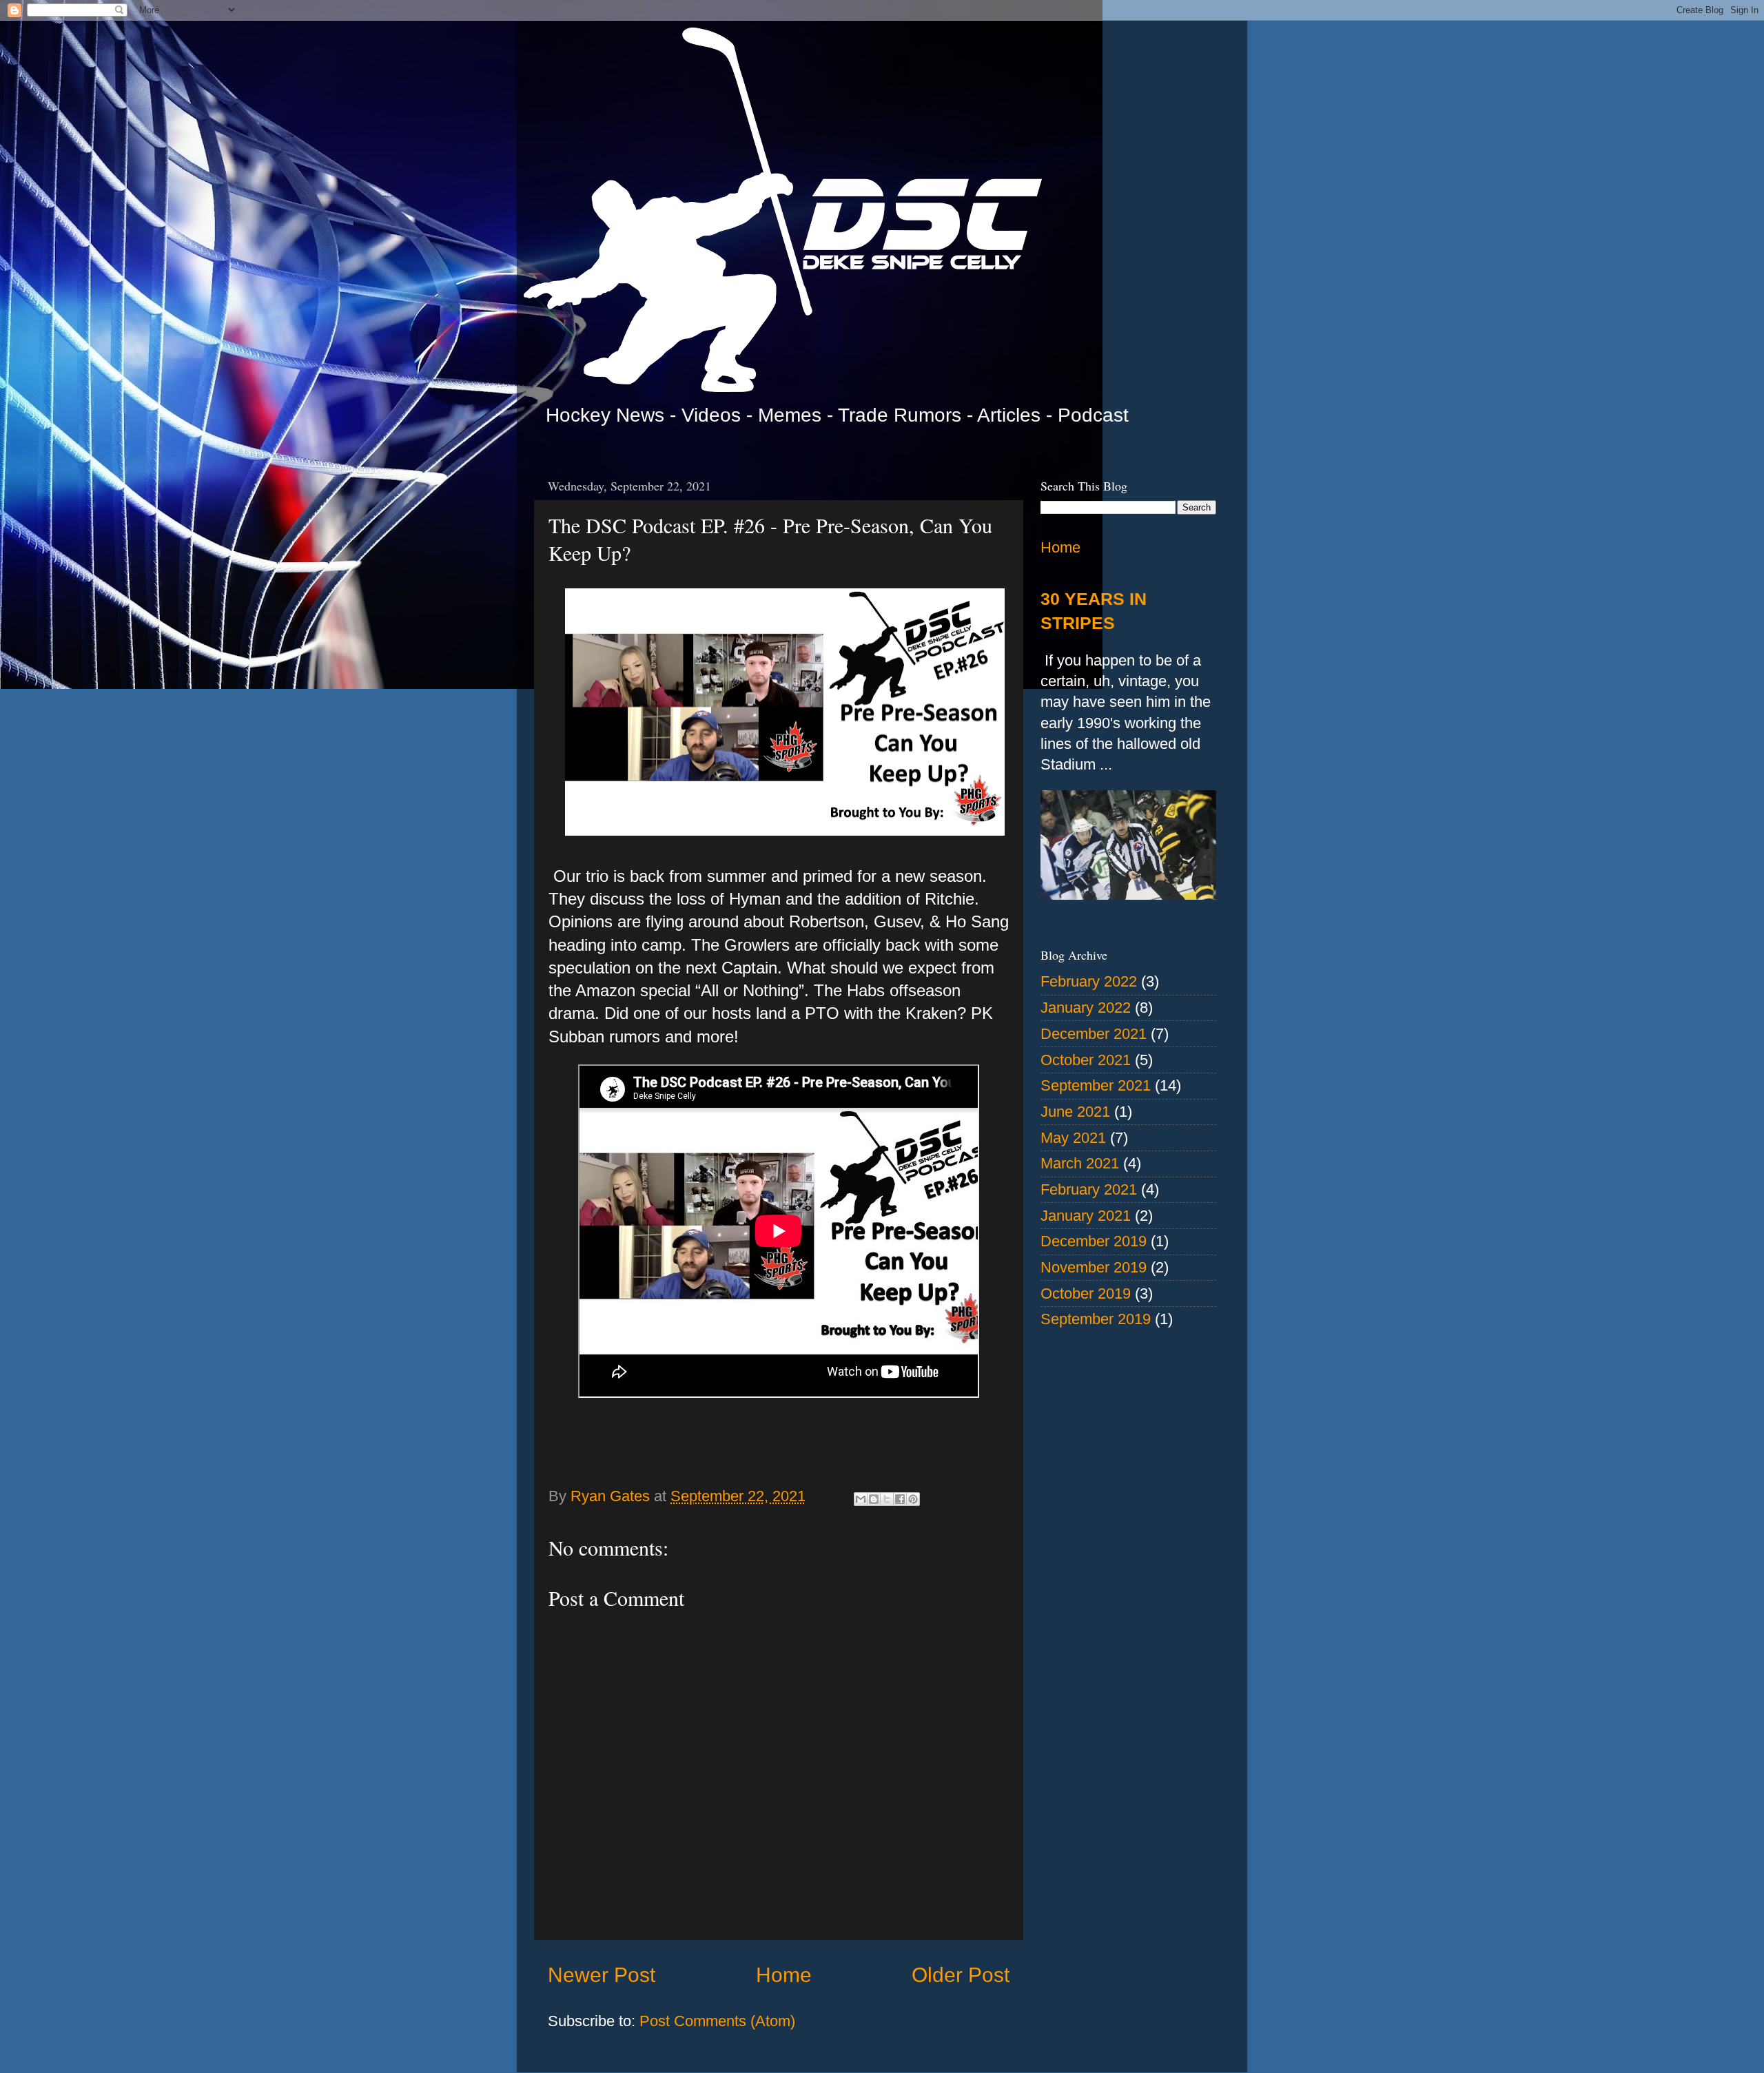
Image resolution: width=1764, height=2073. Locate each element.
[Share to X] (887, 1499)
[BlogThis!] (874, 1499)
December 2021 (1094, 1034)
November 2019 (1094, 1267)
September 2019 (1096, 1319)
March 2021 (1080, 1163)
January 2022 (1086, 1008)
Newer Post (602, 1975)
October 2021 (1086, 1060)
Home (784, 1975)
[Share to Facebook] (900, 1499)
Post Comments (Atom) (717, 2021)
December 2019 (1094, 1241)
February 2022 (1089, 981)
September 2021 (1096, 1085)
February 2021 (1089, 1189)
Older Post (961, 1975)
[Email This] (861, 1499)
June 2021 (1075, 1112)
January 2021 (1086, 1216)
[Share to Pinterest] (913, 1499)
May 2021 (1073, 1138)
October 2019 (1086, 1293)
